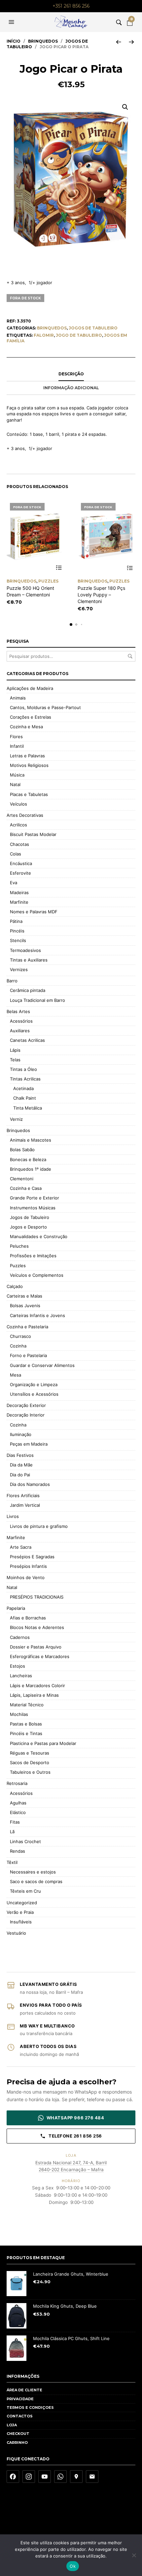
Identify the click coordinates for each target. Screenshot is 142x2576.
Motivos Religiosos (29, 765)
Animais (18, 698)
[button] (12, 22)
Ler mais (59, 568)
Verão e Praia (20, 1912)
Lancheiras (21, 1676)
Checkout (18, 2434)
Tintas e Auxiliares (29, 960)
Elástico (18, 1812)
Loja (12, 2425)
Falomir (44, 335)
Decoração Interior (26, 1415)
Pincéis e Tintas (26, 1733)
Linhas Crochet (25, 1841)
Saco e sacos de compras (36, 1881)
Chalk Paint (25, 1098)
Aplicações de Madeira (30, 688)
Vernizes (19, 969)
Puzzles (48, 581)
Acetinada (23, 1088)
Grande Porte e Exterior (35, 1198)
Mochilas (19, 1714)
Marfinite (19, 902)
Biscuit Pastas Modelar (33, 834)
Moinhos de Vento (26, 1577)
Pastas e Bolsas (26, 1724)
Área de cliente (24, 2390)
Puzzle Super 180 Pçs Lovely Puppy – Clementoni (101, 594)
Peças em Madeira (29, 1444)
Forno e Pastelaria (28, 1355)
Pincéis (17, 931)
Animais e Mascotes (31, 1140)
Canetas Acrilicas (27, 1040)
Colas (16, 854)
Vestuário (16, 1933)
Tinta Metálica (28, 1108)
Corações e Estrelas (31, 717)
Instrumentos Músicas (33, 1208)
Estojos (18, 1666)
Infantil (17, 746)
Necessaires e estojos (33, 1872)
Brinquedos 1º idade (31, 1169)
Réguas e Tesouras (30, 1753)
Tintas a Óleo (23, 1069)
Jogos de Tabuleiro (93, 328)
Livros (13, 1516)
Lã (12, 1832)
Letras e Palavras (27, 756)
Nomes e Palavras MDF (34, 912)
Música (17, 775)
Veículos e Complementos (37, 1275)
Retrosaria (17, 1783)
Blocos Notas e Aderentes (37, 1627)
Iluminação (21, 1434)
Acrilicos (18, 825)
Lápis (15, 1050)
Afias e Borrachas (28, 1618)
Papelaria (16, 1608)
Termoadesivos (25, 950)
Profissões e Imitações (33, 1256)
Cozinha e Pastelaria (27, 1327)
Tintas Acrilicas (25, 1079)
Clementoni (22, 1179)
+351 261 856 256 (71, 6)
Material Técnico (27, 1705)
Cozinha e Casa (26, 1188)
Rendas (18, 1851)
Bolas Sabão (22, 1150)
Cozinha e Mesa (26, 727)
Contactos (20, 2416)
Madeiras (19, 892)
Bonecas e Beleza (28, 1159)
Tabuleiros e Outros (30, 1772)
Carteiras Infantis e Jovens (37, 1315)
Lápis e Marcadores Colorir (37, 1686)
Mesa (16, 1375)
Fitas (15, 1822)
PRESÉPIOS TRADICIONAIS (37, 1597)
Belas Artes (18, 1011)
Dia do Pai (20, 1475)
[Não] (134, 2555)
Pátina (16, 921)
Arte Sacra (21, 1547)
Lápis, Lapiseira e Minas (34, 1695)
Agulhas (18, 1803)
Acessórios (21, 1021)
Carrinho (17, 2443)
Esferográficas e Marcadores (40, 1656)
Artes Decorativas (25, 815)
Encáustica (21, 863)
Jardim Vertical (25, 1505)
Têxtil (12, 1862)
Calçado (15, 1286)
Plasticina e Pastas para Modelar (43, 1743)
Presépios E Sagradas (32, 1557)
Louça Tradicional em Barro (37, 1000)
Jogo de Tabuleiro (79, 335)
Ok (73, 2566)
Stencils (18, 940)
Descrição (71, 374)
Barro (12, 981)
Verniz (16, 1119)
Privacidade (20, 2399)
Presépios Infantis (28, 1566)
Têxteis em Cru (25, 1891)
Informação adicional (71, 388)
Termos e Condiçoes (30, 2407)
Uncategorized (22, 1903)
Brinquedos (43, 41)
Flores (16, 737)
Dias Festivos (20, 1455)
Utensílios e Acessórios (34, 1394)
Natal (15, 784)
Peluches (19, 1246)
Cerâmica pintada (28, 990)
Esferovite (20, 873)
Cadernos (20, 1637)
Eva (14, 883)
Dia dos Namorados (30, 1484)
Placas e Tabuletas (29, 794)
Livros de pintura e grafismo (39, 1526)
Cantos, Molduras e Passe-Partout (45, 707)
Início (14, 41)
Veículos (18, 804)
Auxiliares (20, 1031)
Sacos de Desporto (30, 1762)
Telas (15, 1060)
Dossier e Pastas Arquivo (36, 1647)
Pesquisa (130, 656)
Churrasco (20, 1336)
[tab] (71, 374)
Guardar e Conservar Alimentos (42, 1365)
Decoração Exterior (26, 1405)
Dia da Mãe (21, 1465)
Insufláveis (21, 1922)
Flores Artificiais (23, 1496)
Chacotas (19, 844)
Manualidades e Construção (39, 1236)
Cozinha (18, 1346)
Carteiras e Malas (24, 1296)
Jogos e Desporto (28, 1227)
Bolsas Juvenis (25, 1306)
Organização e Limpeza (34, 1384)
